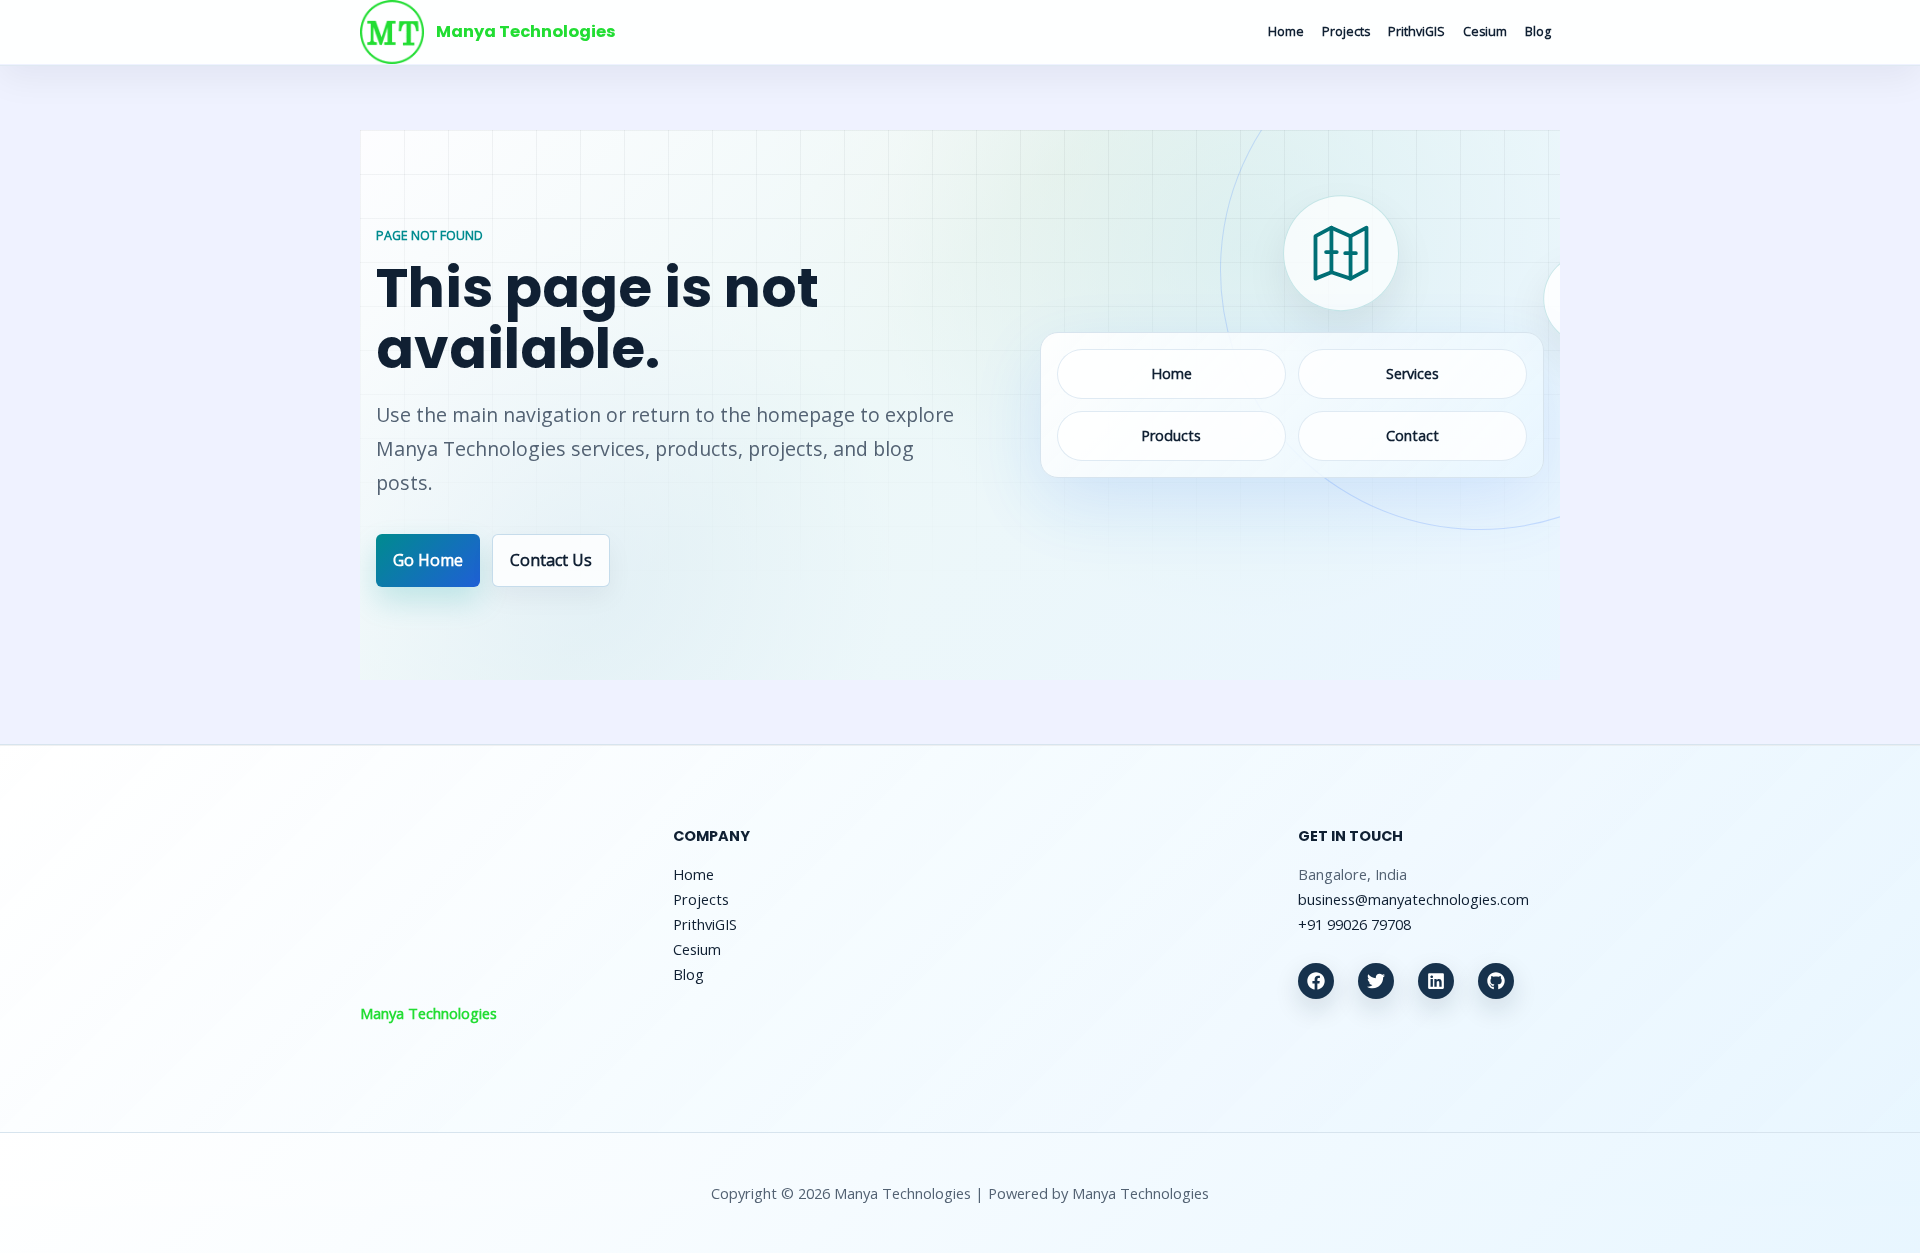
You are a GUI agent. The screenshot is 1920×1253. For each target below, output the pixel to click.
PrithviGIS (1416, 31)
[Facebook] (1316, 981)
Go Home (428, 560)
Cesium (1485, 31)
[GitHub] (1496, 981)
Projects (1346, 31)
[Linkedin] (1436, 981)
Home (1286, 31)
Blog (1538, 31)
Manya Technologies (526, 31)
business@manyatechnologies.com (1413, 899)
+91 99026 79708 (1354, 924)
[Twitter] (1376, 981)
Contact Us (551, 560)
